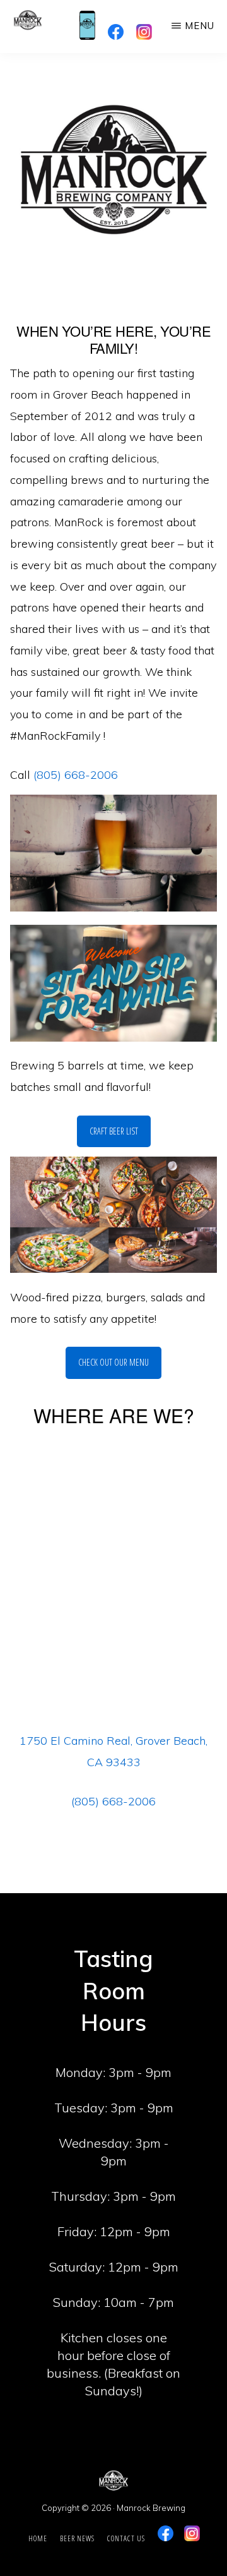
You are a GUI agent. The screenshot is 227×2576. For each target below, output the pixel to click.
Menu (200, 26)
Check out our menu (113, 1362)
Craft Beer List (114, 1131)
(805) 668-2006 (76, 775)
